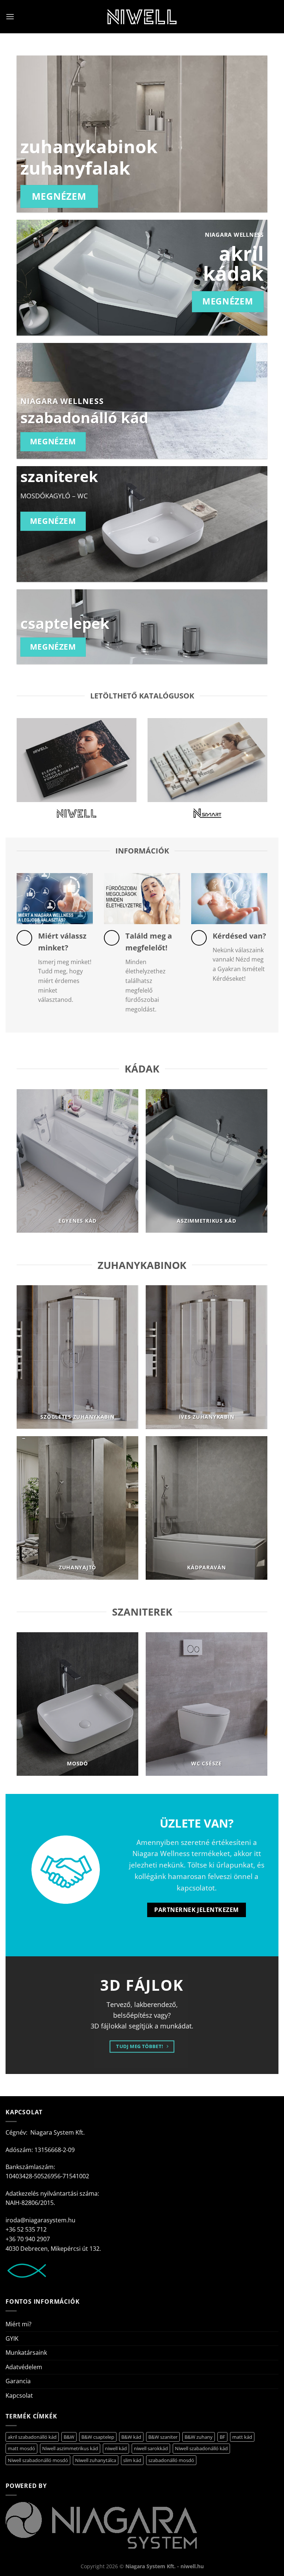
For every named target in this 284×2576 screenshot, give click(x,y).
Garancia (18, 2381)
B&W (69, 2437)
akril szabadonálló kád (32, 2437)
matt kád (242, 2437)
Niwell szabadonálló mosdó (38, 2460)
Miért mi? (18, 2324)
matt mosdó (21, 2448)
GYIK (12, 2338)
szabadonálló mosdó (171, 2460)
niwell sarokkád (151, 2448)
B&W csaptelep (98, 2437)
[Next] (257, 1164)
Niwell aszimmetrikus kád (70, 2448)
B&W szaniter (163, 2437)
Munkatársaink (26, 2353)
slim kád (132, 2460)
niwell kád (116, 2448)
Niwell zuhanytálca (96, 2460)
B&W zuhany (199, 2437)
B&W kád (131, 2437)
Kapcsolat (19, 2395)
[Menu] (10, 16)
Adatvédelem (24, 2367)
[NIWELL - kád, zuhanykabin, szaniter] (142, 17)
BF (222, 2437)
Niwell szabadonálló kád (201, 2448)
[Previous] (27, 1164)
